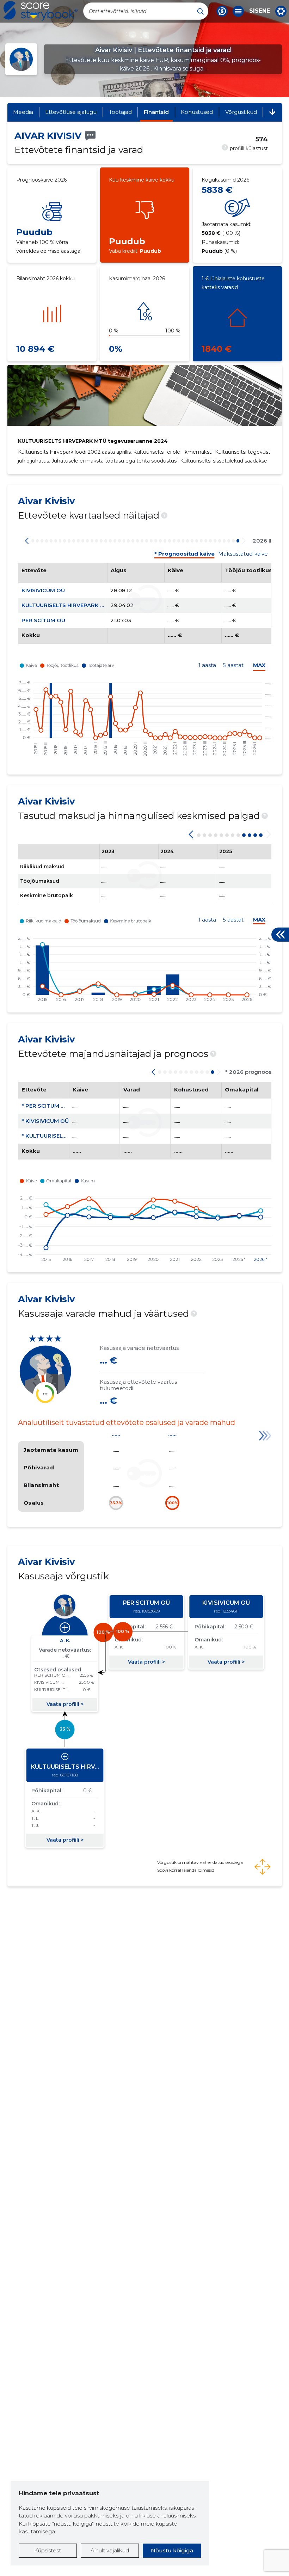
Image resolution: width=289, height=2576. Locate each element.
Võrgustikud (241, 112)
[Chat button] (222, 11)
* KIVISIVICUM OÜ (45, 1121)
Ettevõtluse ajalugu (71, 112)
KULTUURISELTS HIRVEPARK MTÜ (67, 605)
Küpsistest (48, 2550)
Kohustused (197, 112)
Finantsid (156, 112)
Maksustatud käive (243, 554)
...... (116, 1434)
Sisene (260, 11)
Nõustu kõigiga (172, 2550)
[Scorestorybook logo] (41, 11)
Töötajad (120, 112)
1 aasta (207, 665)
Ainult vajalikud (110, 2550)
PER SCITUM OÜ (43, 620)
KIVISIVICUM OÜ (43, 590)
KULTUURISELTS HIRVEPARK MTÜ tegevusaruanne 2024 (93, 441)
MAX (259, 665)
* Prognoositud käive (185, 554)
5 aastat (233, 665)
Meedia (23, 112)
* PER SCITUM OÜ (45, 1106)
